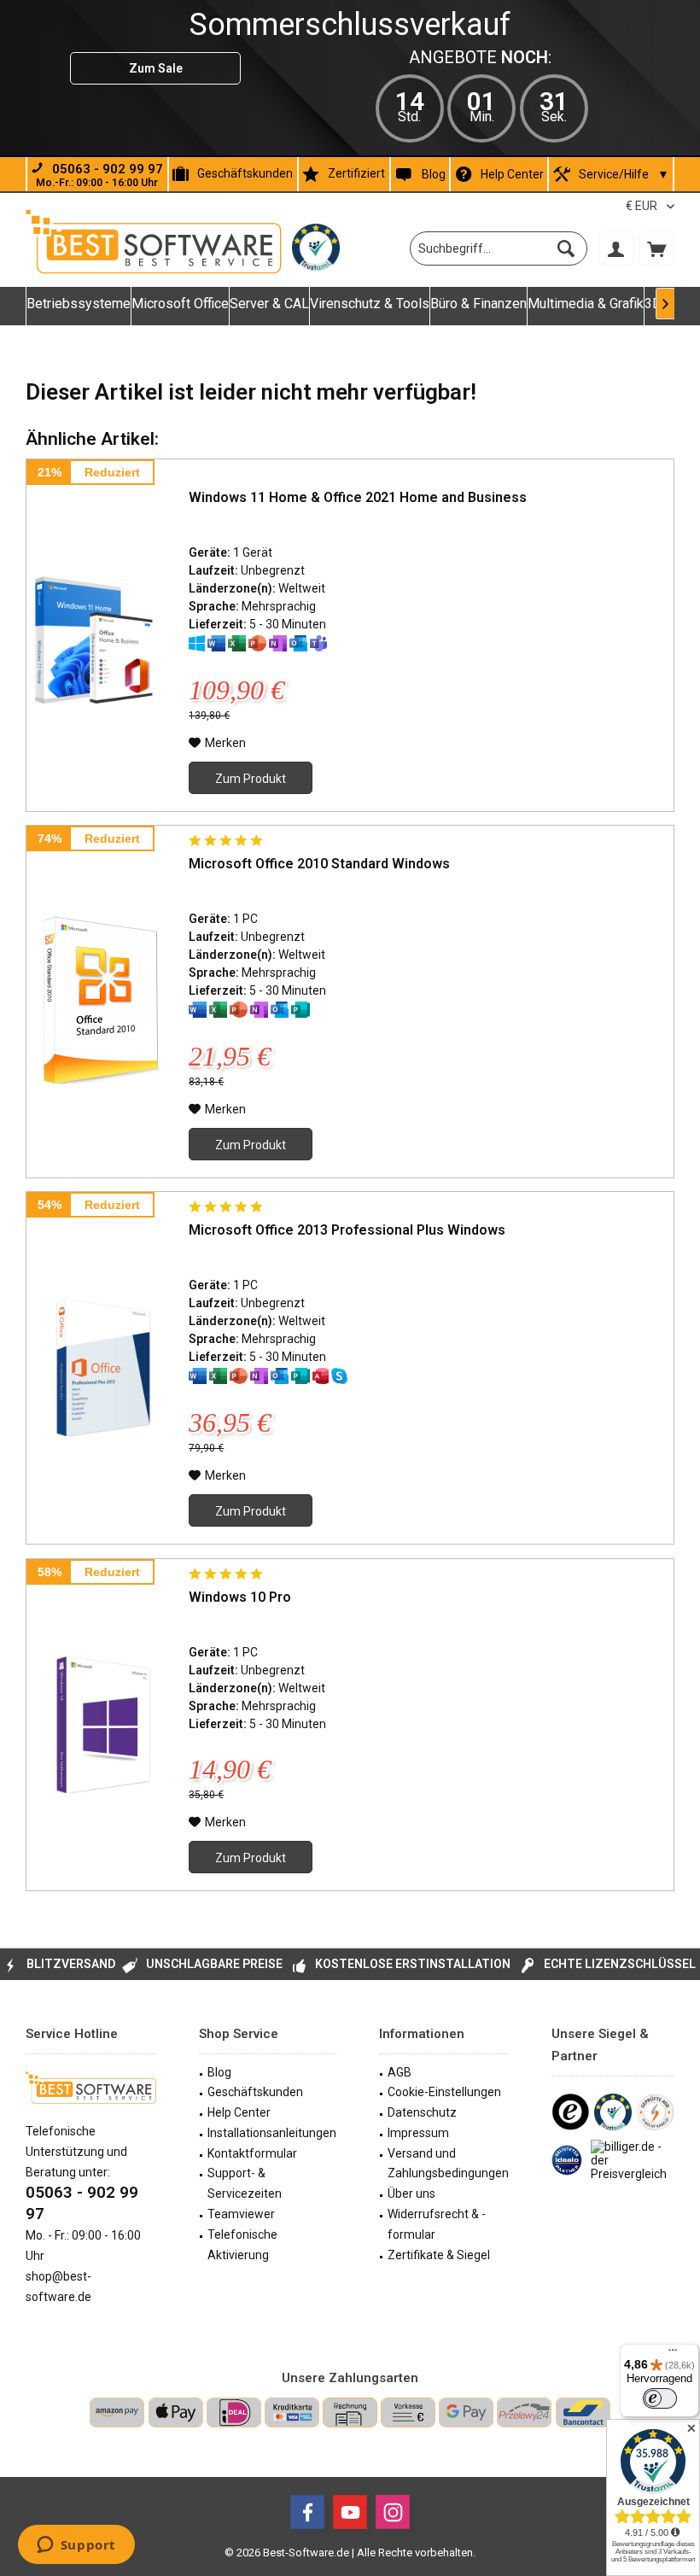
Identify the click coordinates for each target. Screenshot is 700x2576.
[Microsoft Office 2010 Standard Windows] (103, 1002)
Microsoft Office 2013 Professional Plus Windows (347, 1230)
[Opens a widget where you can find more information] (76, 2546)
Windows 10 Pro (240, 1597)
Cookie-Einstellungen (444, 2092)
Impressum (418, 2133)
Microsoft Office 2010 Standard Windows (319, 864)
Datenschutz (422, 2112)
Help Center (512, 174)
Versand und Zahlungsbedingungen (448, 2164)
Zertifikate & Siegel (439, 2255)
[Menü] (673, 2354)
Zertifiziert (356, 173)
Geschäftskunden (245, 173)
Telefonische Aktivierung (242, 2245)
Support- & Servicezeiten (245, 2183)
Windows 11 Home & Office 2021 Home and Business (358, 497)
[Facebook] (307, 2512)
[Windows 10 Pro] (103, 1725)
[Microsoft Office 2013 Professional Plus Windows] (103, 1368)
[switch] (660, 2398)
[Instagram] (393, 2512)
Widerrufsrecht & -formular (437, 2224)
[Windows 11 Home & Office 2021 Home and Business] (103, 635)
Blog (434, 173)
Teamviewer (241, 2214)
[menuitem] (656, 248)
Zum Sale (156, 68)
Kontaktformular (252, 2153)
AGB (400, 2072)
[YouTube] (350, 2512)
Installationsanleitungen (272, 2133)
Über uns (411, 2193)
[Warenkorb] (656, 248)
